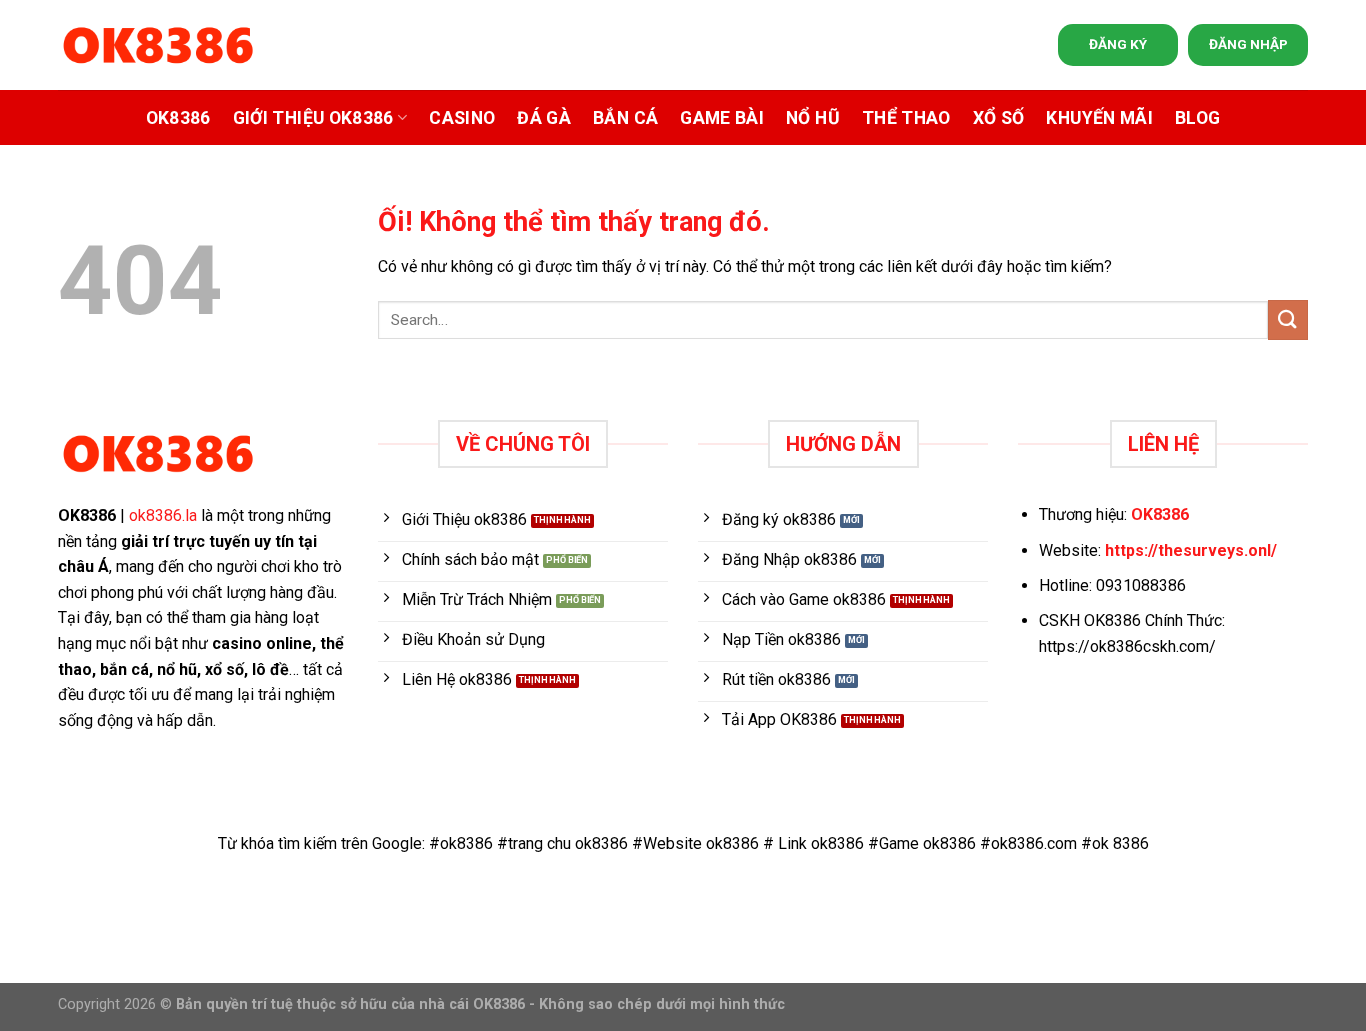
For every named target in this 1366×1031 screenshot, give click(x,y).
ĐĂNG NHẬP (1248, 44)
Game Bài (722, 118)
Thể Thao (906, 118)
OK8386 (178, 118)
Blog (1197, 118)
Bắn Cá (625, 118)
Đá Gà (544, 118)
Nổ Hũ (813, 118)
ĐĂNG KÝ (1118, 44)
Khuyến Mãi (1099, 118)
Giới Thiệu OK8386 (313, 118)
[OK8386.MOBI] (158, 45)
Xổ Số (999, 118)
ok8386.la (163, 515)
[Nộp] (1288, 319)
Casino (462, 118)
